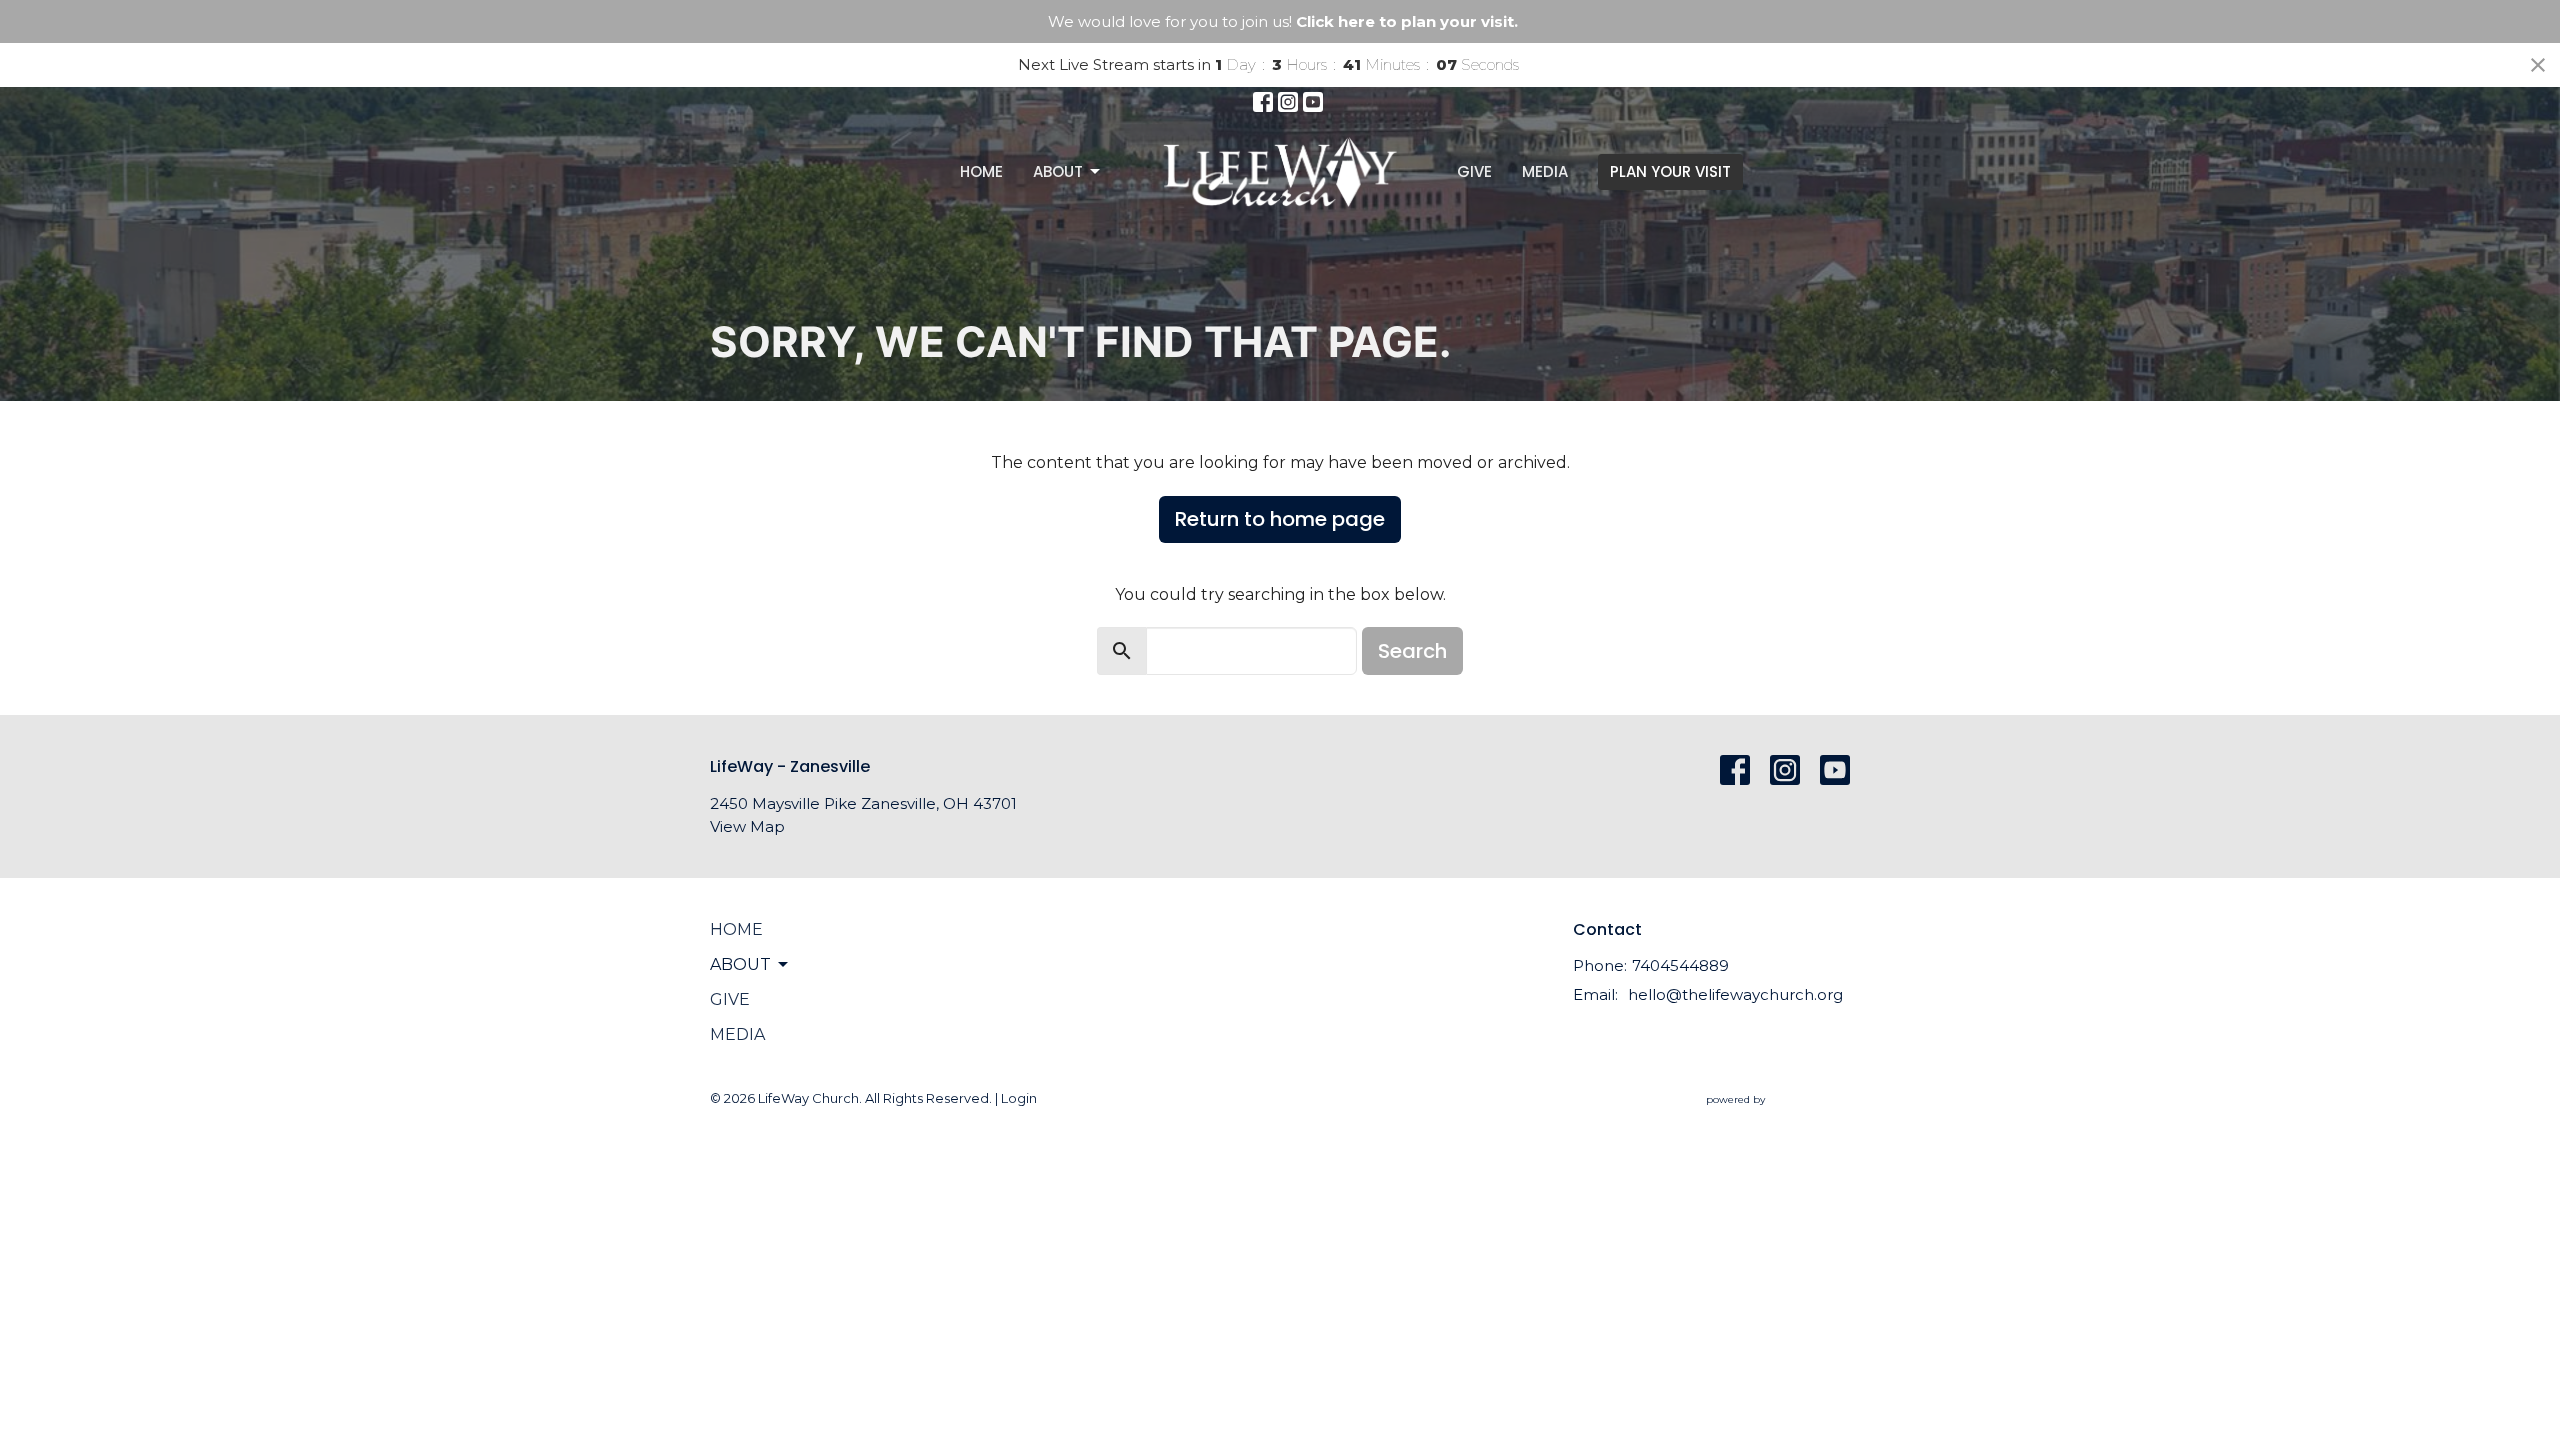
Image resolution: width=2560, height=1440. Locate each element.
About (1058, 171)
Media (1545, 171)
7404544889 (1680, 965)
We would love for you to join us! (1283, 21)
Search (1412, 651)
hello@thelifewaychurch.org (1735, 994)
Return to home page (1280, 519)
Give (1474, 171)
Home (981, 171)
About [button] (740, 964)
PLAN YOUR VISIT (1670, 171)
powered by (1768, 1116)
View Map (747, 826)
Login (1019, 1098)
